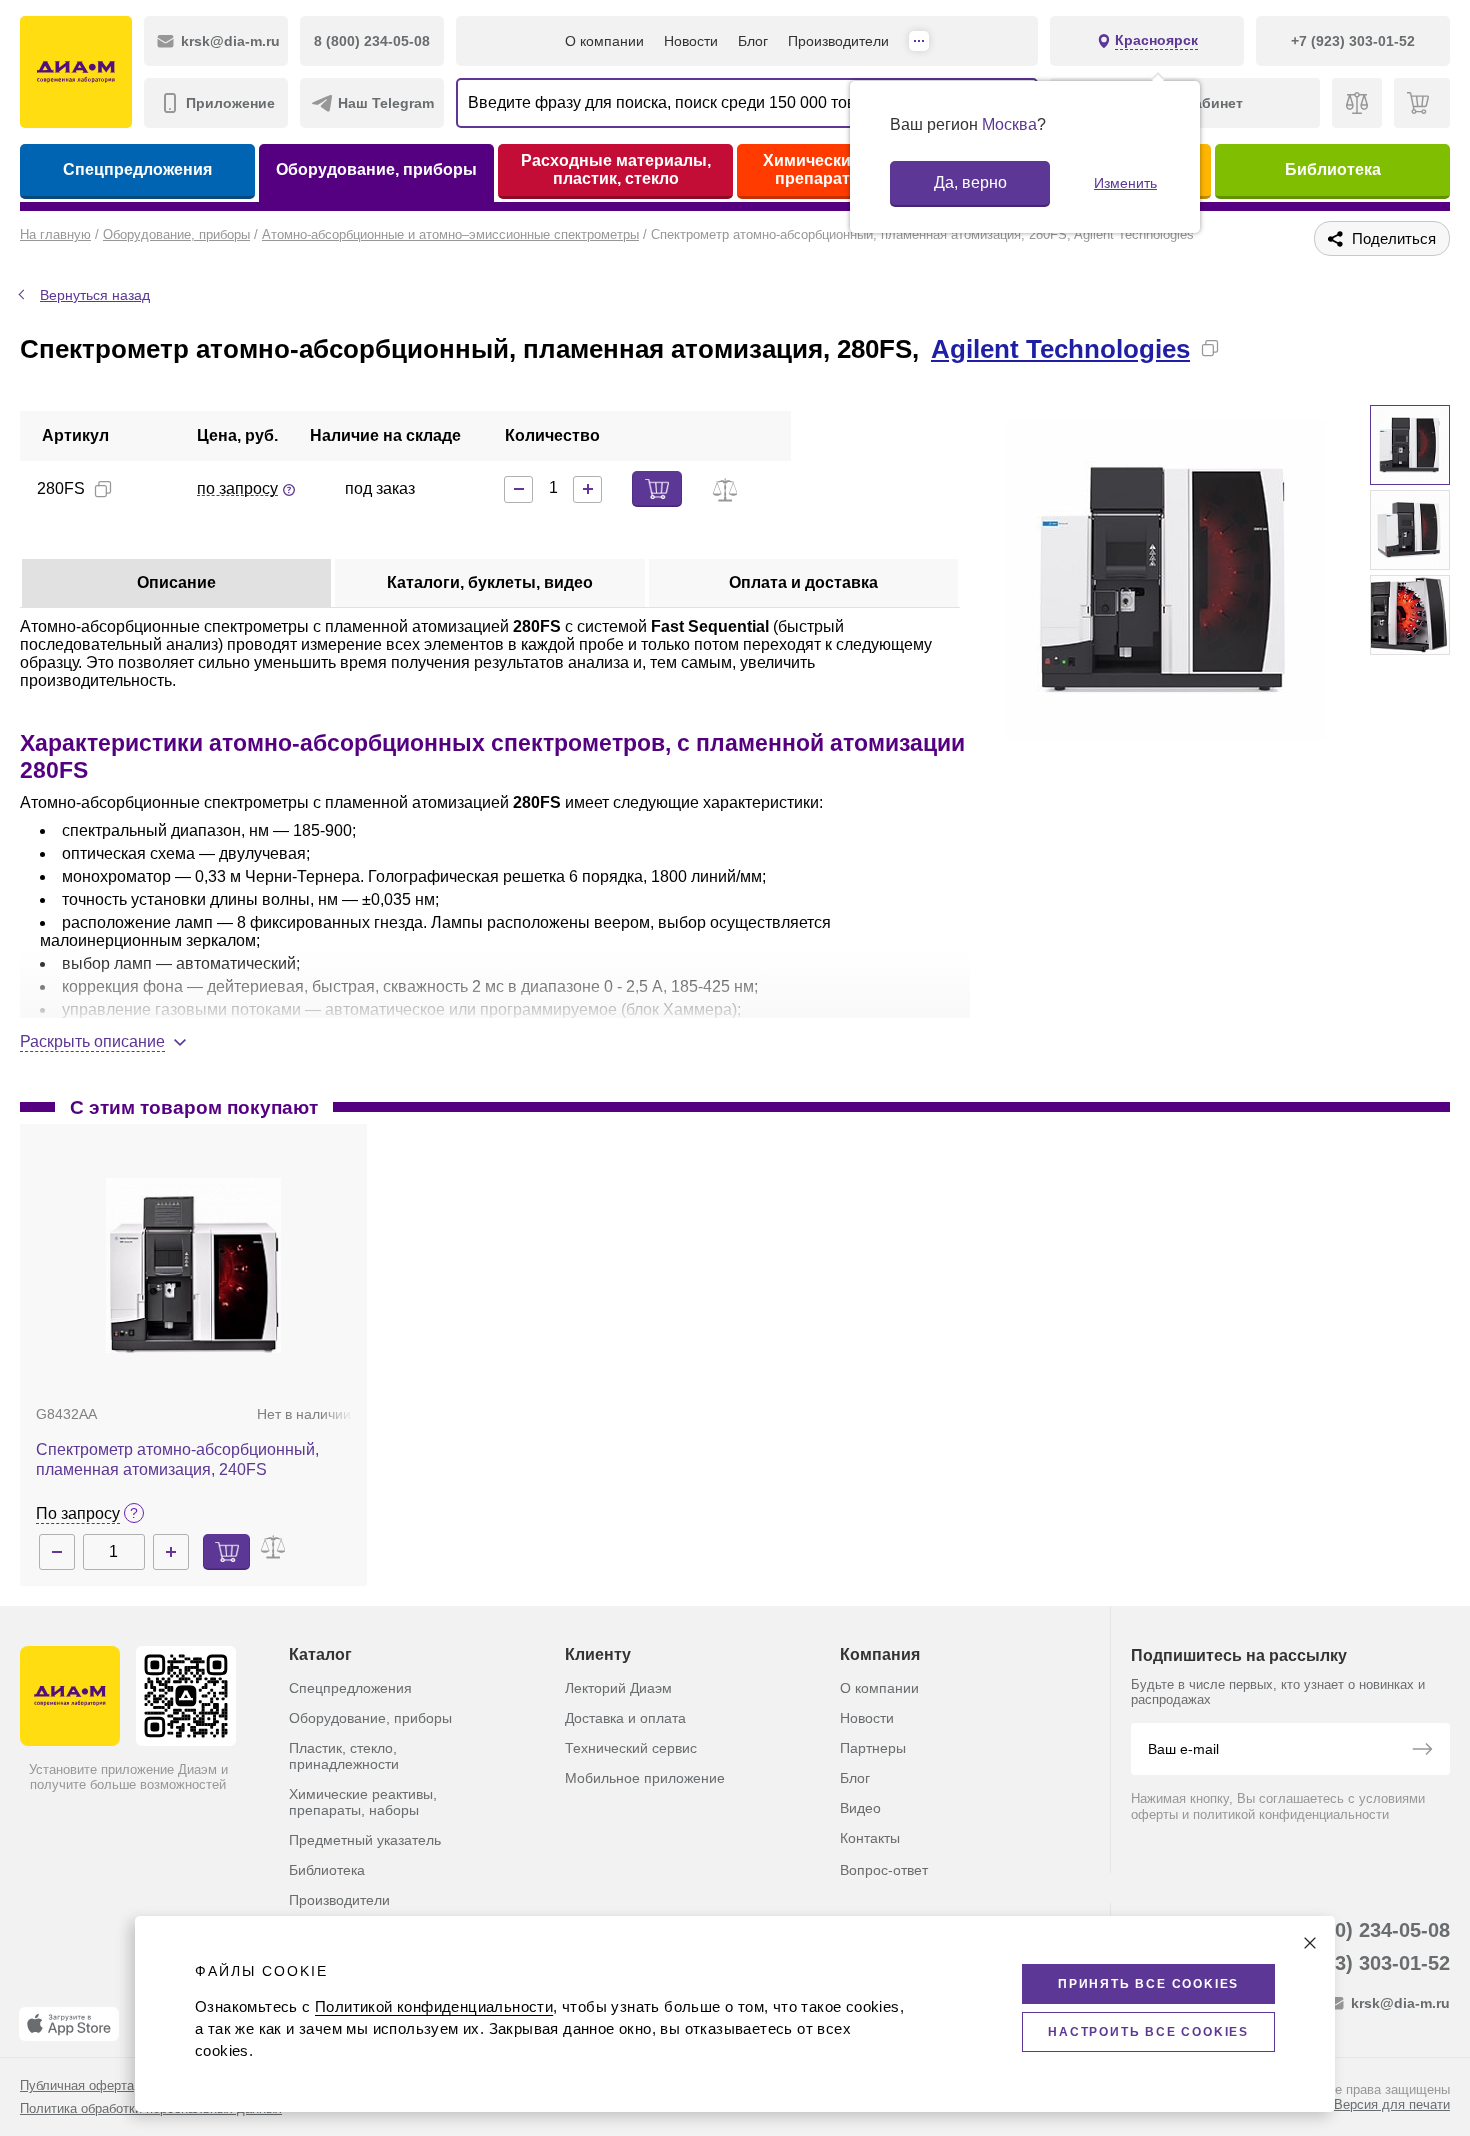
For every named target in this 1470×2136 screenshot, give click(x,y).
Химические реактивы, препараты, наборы (363, 1802)
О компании (604, 41)
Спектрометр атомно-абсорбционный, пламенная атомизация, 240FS (177, 1459)
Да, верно (970, 182)
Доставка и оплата (625, 1718)
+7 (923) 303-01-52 (1363, 1963)
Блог (753, 41)
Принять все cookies (1148, 1984)
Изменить (1125, 183)
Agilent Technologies (1060, 349)
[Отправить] (1422, 1751)
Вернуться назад (95, 295)
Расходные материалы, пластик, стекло (616, 169)
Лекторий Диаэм (618, 1688)
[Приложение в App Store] (69, 2024)
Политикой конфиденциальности (434, 2006)
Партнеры (873, 1748)
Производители (838, 41)
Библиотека (1333, 169)
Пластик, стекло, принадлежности (344, 1756)
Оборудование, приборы (376, 169)
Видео (860, 1808)
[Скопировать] (1210, 348)
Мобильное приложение (645, 1778)
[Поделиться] (1242, 348)
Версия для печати (1392, 2104)
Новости (691, 41)
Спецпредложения (137, 169)
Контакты (870, 1838)
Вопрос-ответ (884, 1870)
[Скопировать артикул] (103, 489)
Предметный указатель (365, 1840)
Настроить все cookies (1148, 2032)
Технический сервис (631, 1748)
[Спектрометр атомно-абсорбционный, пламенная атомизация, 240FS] (193, 1265)
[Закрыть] (1310, 1943)
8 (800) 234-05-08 (1369, 1930)
